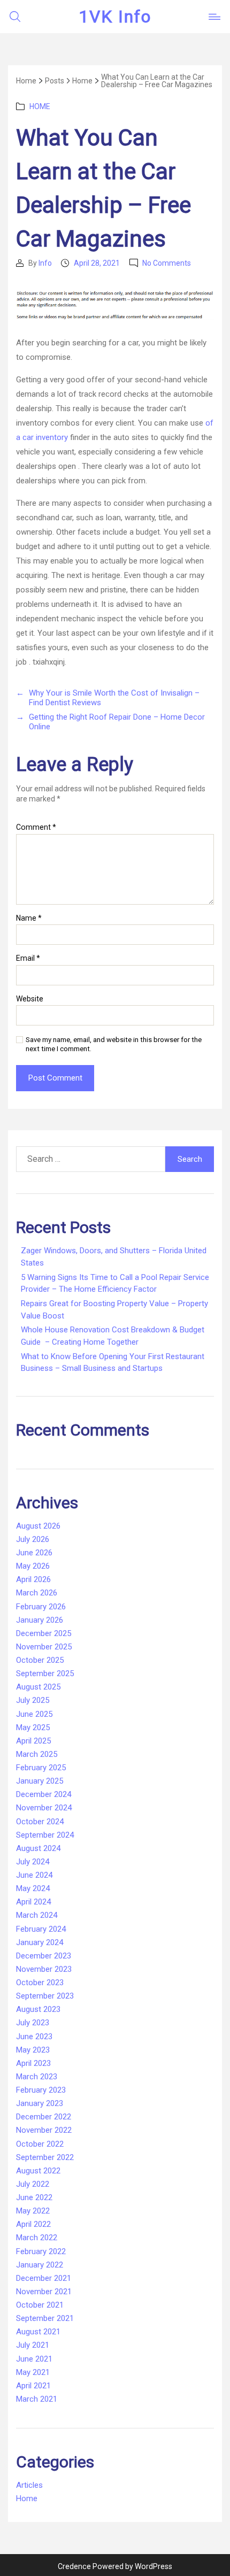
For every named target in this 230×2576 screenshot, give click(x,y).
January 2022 (40, 2265)
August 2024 (38, 1848)
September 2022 (45, 2157)
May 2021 (33, 2372)
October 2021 (40, 2305)
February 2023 (41, 2090)
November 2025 (44, 1647)
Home (40, 106)
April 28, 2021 (97, 263)
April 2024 (33, 1902)
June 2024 (34, 1875)
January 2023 (40, 2103)
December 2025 (44, 1633)
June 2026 (34, 1553)
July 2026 (33, 1539)
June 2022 (34, 2197)
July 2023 (33, 2023)
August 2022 (38, 2171)
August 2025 (38, 1687)
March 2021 (37, 2399)
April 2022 (33, 2224)
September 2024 (45, 1835)
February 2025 (41, 1768)
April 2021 (33, 2386)
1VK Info (115, 17)
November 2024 (44, 1808)
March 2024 (37, 1915)
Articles (29, 2485)
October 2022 (40, 2144)
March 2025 (37, 1754)
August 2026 (38, 1526)
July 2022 (33, 2184)
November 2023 (44, 1969)
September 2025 (45, 1673)
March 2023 (37, 2077)
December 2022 (44, 2117)
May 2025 (33, 1727)
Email (28, 958)
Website (30, 999)
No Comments (167, 263)
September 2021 (45, 2318)
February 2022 (41, 2251)
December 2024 (44, 1794)
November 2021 (44, 2292)
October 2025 (40, 1660)
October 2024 (40, 1822)
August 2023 (38, 2009)
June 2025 (34, 1714)
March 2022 (37, 2238)
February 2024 (41, 1929)
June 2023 (34, 2037)
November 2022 (44, 2130)
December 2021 (44, 2278)
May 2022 (33, 2211)
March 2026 (37, 1593)
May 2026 (33, 1566)
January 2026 (40, 1620)
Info (45, 263)
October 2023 (40, 1983)
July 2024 (33, 1862)
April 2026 (33, 1579)
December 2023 (44, 1956)
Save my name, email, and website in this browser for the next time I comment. (114, 1044)
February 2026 (41, 1607)
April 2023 (33, 2063)
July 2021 (33, 2345)
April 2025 (33, 1741)
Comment (36, 827)
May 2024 (33, 1888)
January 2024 (40, 1942)
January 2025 (40, 1781)
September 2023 (45, 1996)
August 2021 (38, 2332)
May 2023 (33, 2050)
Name (29, 918)
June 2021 (34, 2359)
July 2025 (33, 1700)
